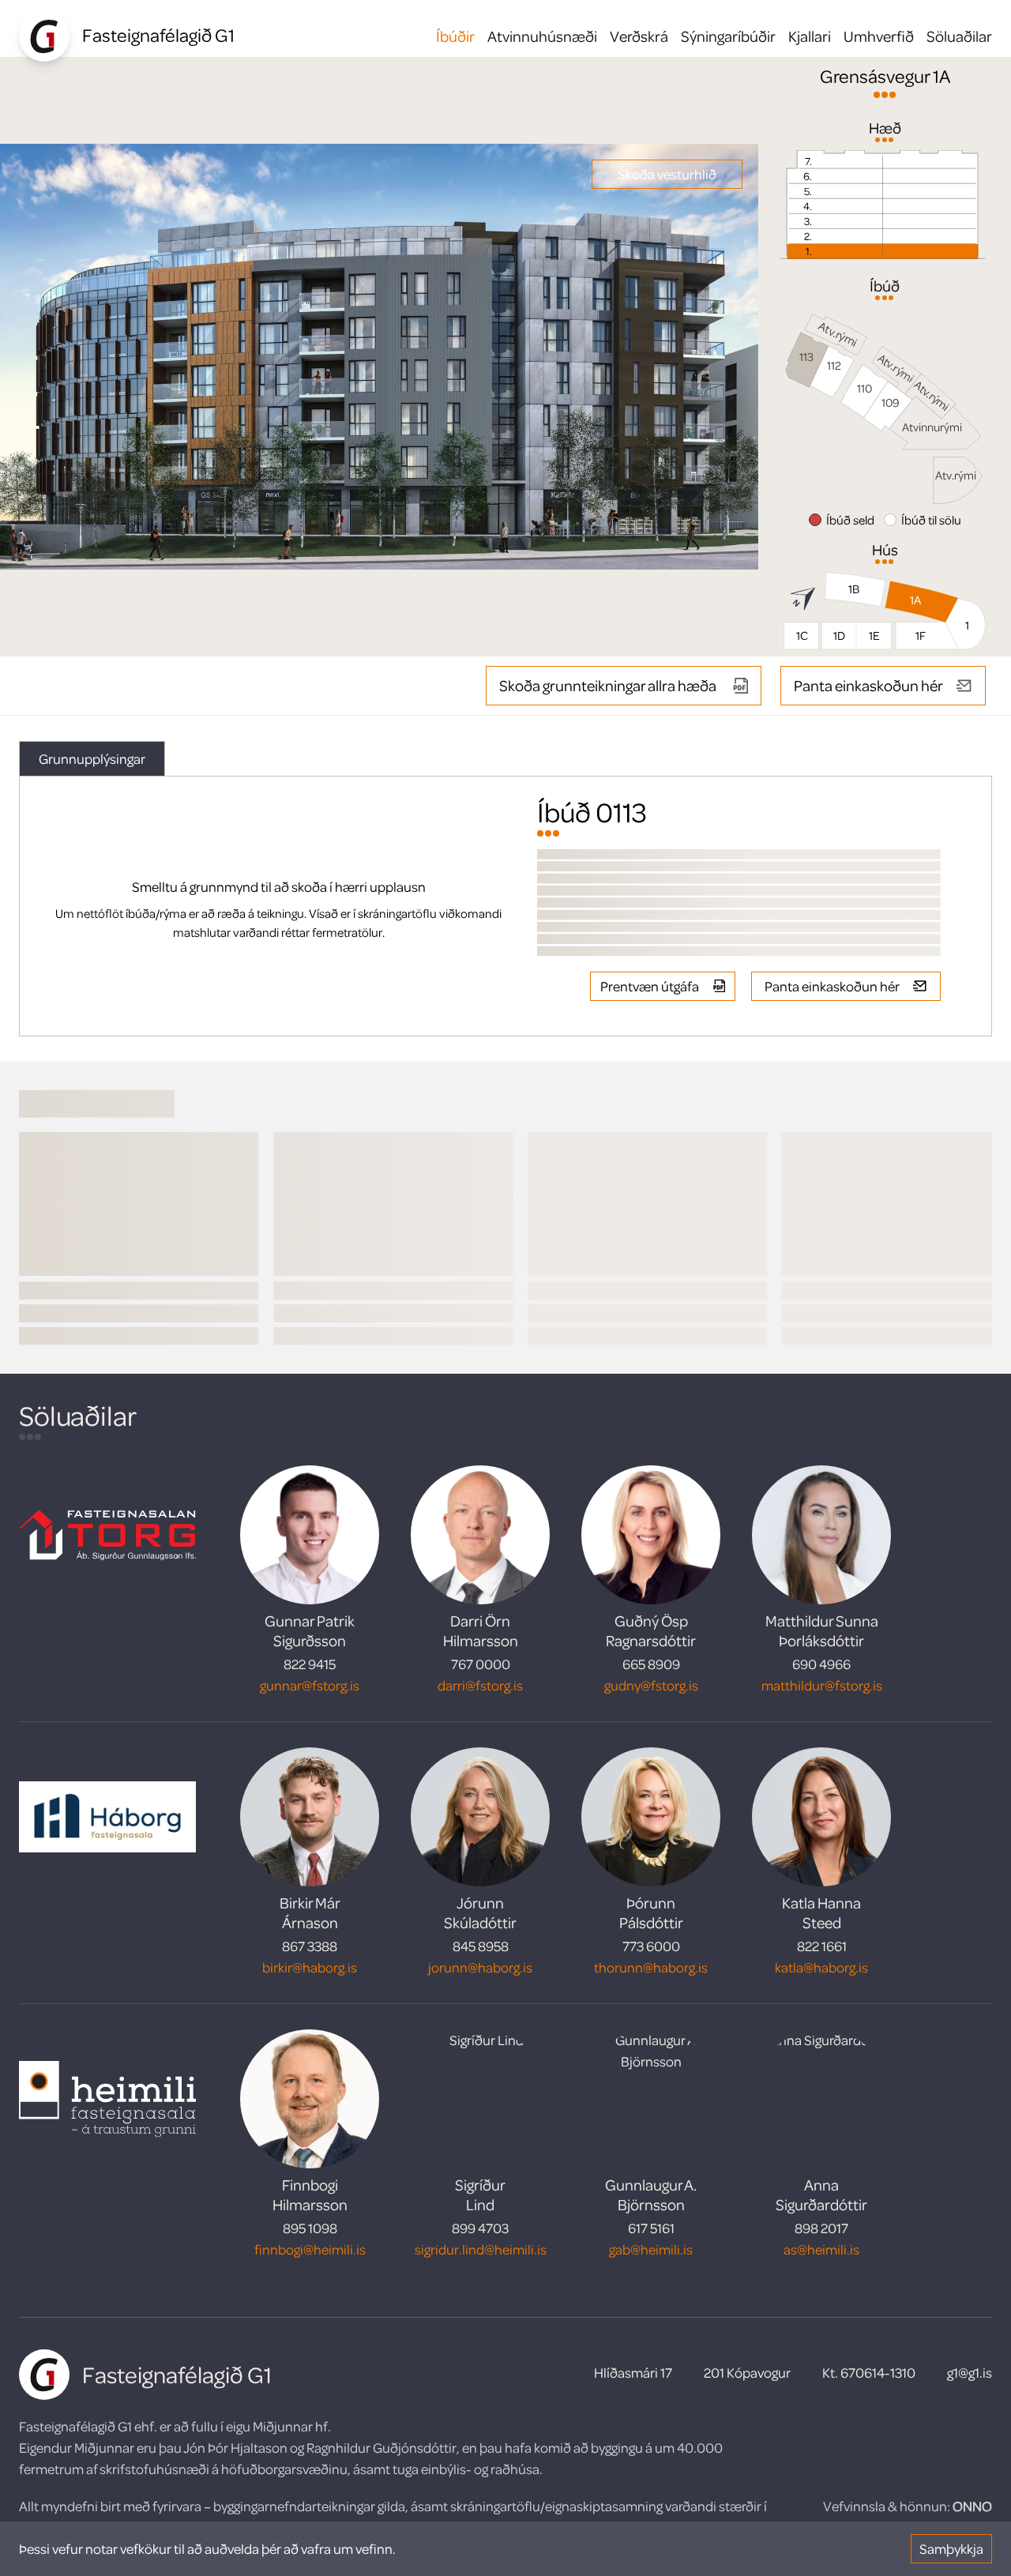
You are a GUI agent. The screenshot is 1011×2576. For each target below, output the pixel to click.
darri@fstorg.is (480, 1685)
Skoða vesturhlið (667, 174)
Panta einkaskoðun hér (868, 685)
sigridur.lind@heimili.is (481, 2249)
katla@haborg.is (821, 1967)
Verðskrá (639, 36)
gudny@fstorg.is (651, 1685)
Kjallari (810, 36)
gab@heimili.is (651, 2249)
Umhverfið (879, 36)
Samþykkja (951, 2548)
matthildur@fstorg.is (822, 1685)
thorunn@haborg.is (651, 1967)
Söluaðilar (959, 36)
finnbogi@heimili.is (310, 2249)
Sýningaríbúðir (728, 36)
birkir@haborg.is (310, 1967)
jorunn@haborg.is (480, 1967)
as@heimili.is (821, 2249)
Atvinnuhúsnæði (542, 36)
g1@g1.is (970, 2372)
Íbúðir (455, 36)
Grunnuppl (92, 758)
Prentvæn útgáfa (650, 986)
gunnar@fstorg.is (310, 1685)
